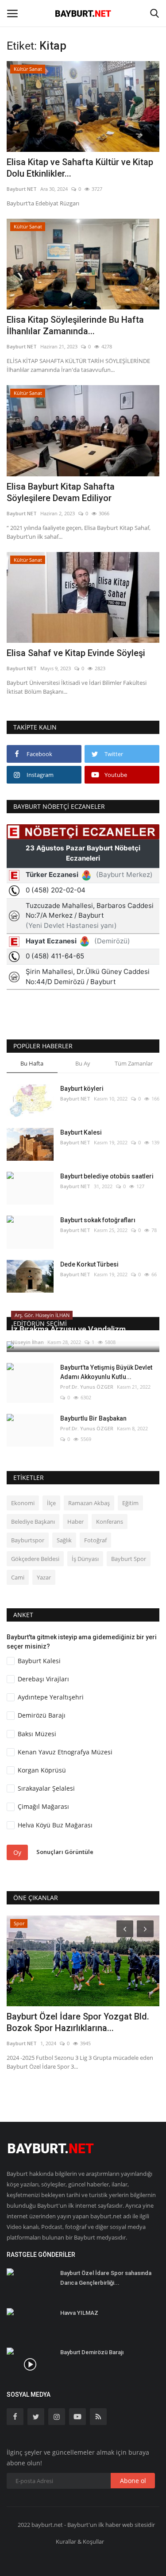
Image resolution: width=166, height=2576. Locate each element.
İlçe (51, 1503)
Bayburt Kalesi (81, 1132)
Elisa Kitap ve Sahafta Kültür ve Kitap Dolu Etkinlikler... (80, 168)
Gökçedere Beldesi (35, 1559)
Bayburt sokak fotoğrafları (98, 1220)
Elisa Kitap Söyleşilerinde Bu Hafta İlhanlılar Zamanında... (75, 325)
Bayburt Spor (129, 1559)
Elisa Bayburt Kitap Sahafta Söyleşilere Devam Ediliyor (61, 492)
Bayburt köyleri (82, 1089)
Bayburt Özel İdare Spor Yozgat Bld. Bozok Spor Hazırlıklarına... (78, 2022)
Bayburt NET (22, 189)
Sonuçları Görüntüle (65, 1852)
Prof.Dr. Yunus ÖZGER (87, 1387)
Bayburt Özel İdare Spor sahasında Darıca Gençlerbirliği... (106, 2278)
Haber (75, 1522)
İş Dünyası (85, 1559)
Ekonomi (23, 1503)
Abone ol (133, 2481)
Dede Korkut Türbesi (89, 1264)
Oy (17, 1852)
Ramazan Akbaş (89, 1503)
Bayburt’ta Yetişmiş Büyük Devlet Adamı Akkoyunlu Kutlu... (106, 1372)
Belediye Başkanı (33, 1522)
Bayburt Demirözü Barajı (92, 2352)
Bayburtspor (28, 1540)
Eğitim (130, 1503)
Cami (18, 1577)
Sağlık (64, 1540)
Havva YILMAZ (79, 2313)
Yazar (44, 1577)
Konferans (110, 1522)
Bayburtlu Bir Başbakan (93, 1418)
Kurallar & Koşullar (80, 2541)
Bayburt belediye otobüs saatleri (107, 1176)
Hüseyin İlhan (27, 1342)
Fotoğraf (95, 1540)
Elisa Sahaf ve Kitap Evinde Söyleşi (76, 653)
